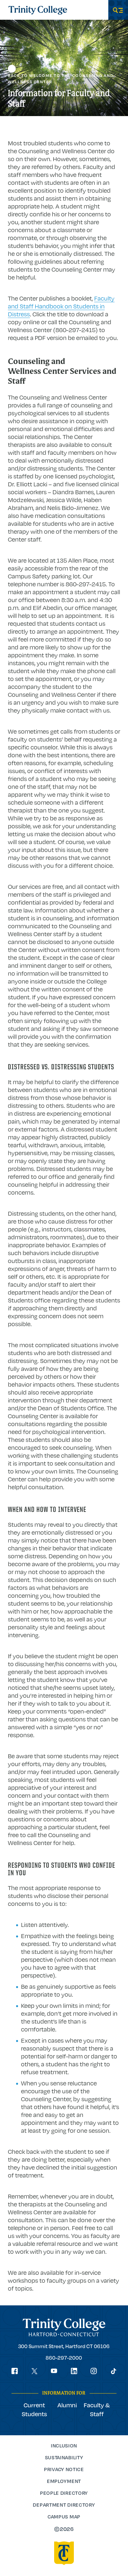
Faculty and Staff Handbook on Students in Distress (61, 306)
